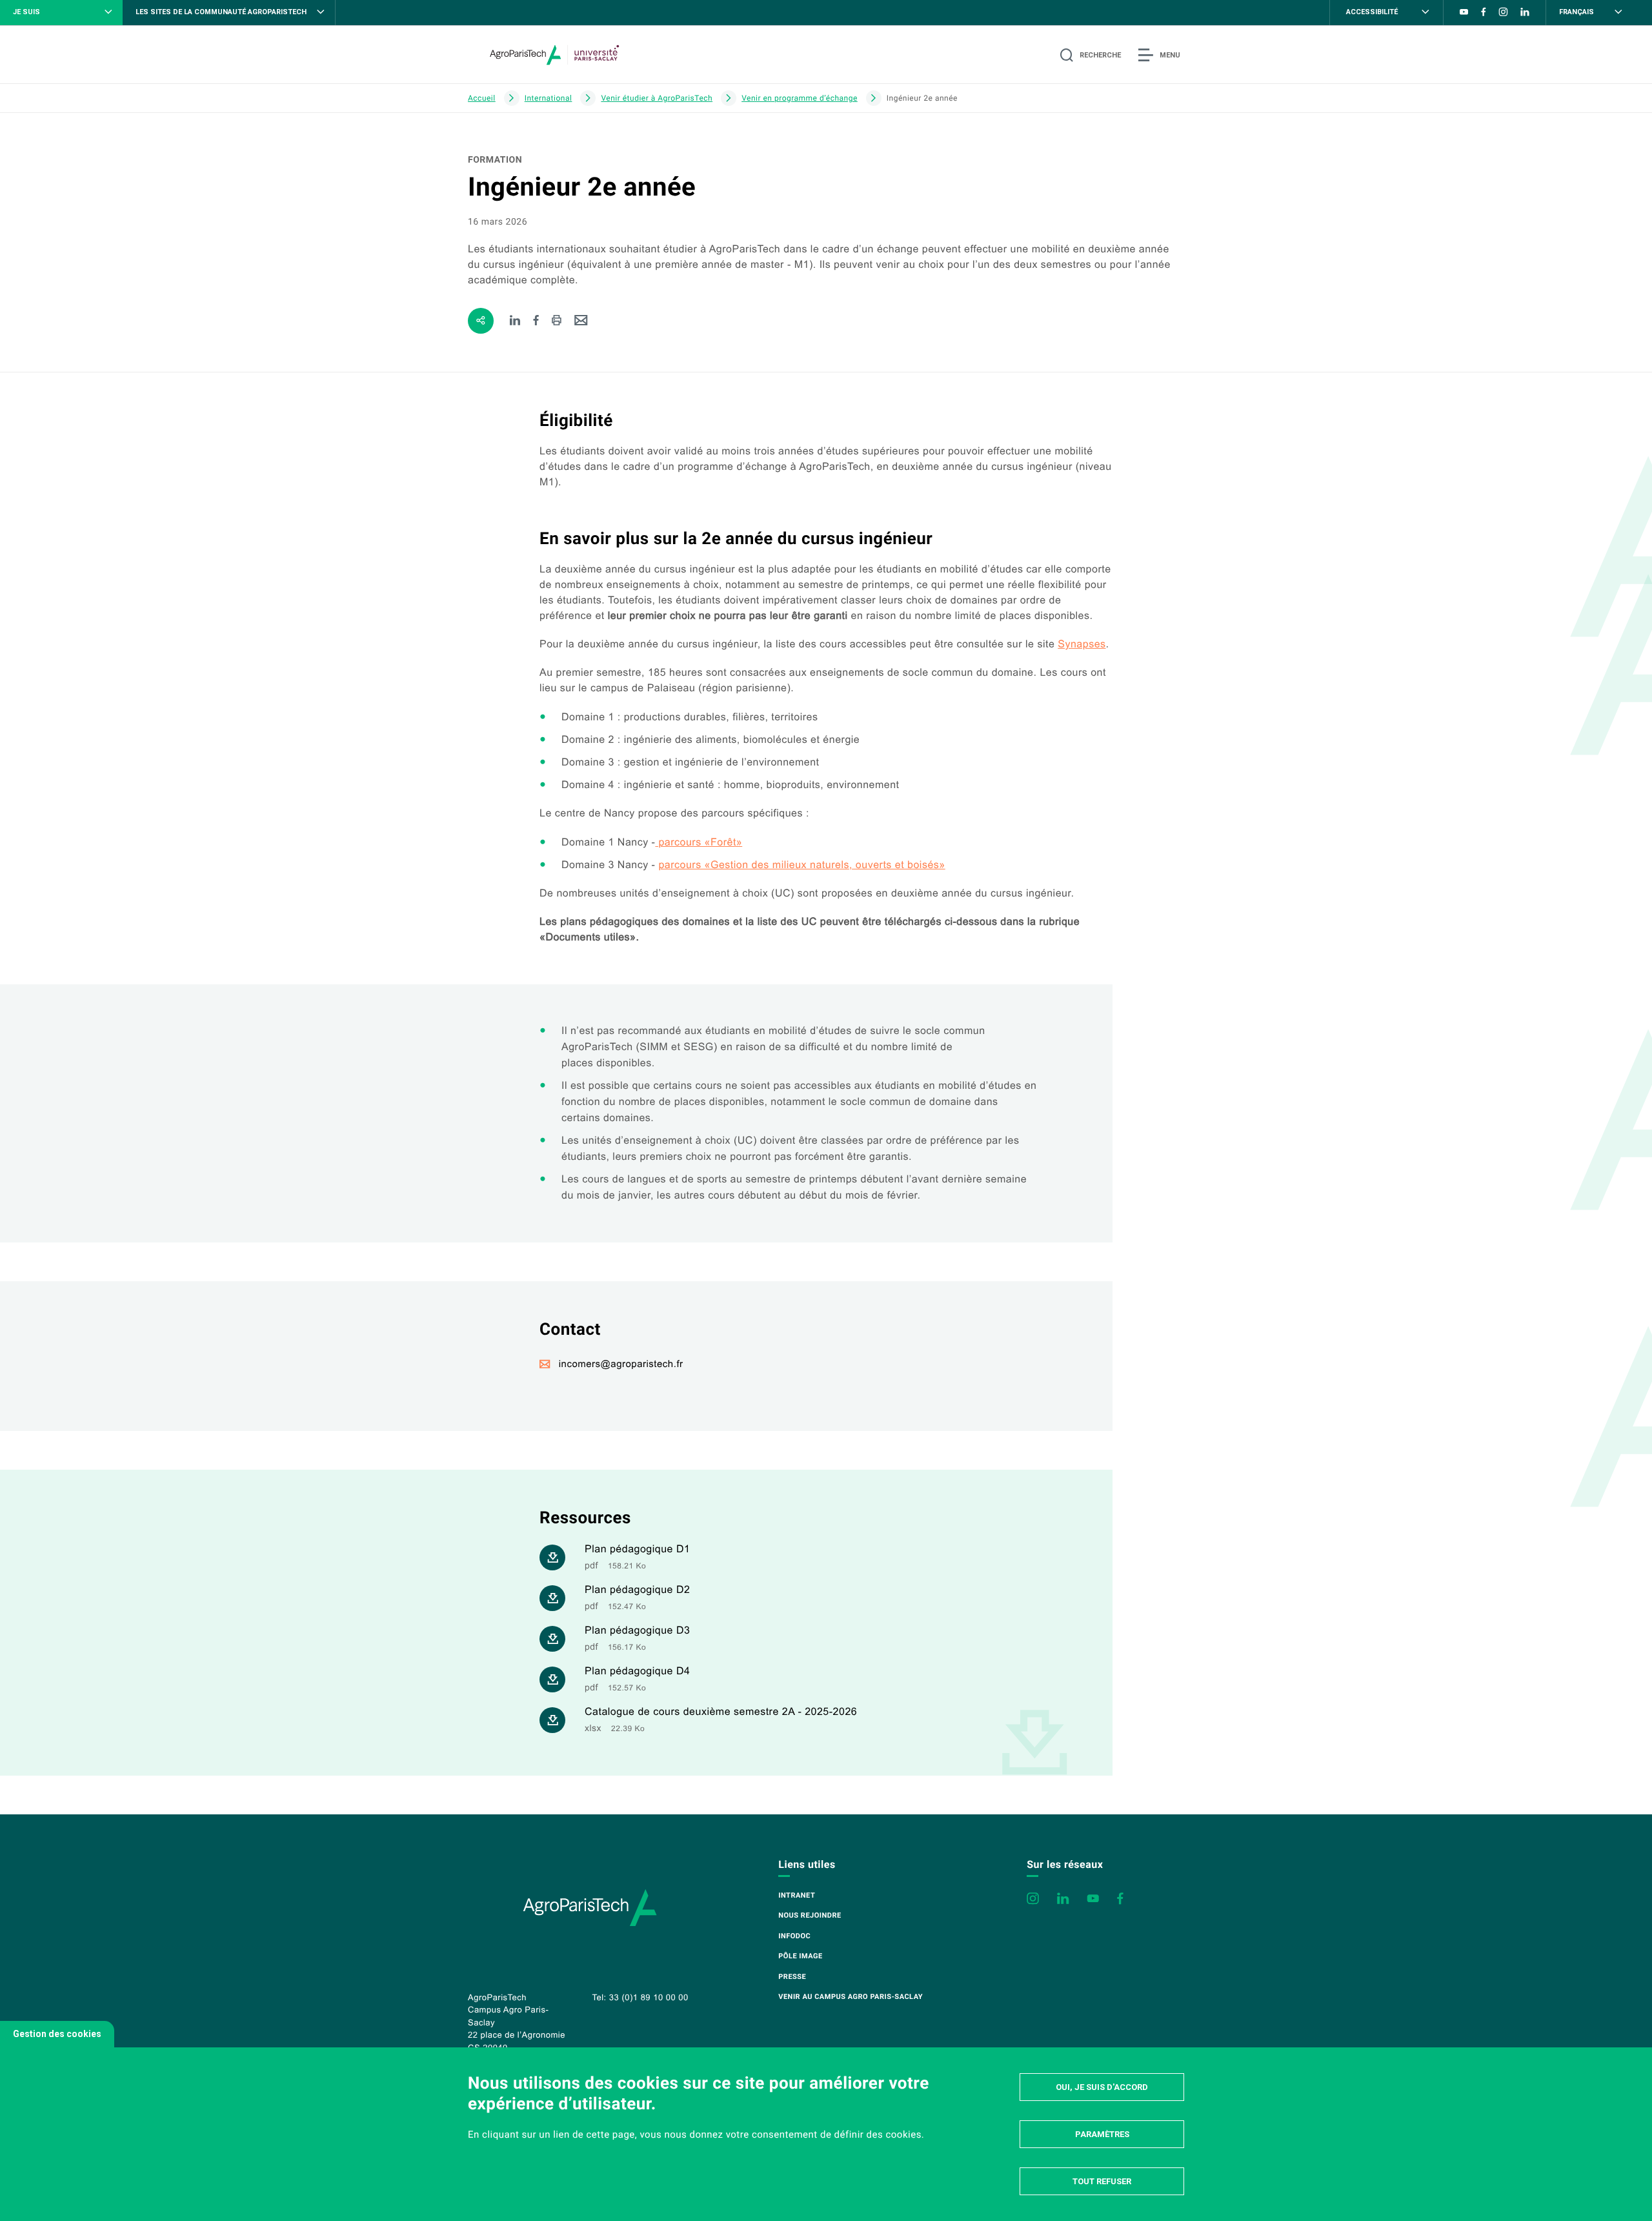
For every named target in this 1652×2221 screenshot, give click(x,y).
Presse (792, 1977)
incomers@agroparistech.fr (621, 1364)
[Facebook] (537, 321)
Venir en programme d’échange (800, 98)
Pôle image (800, 1956)
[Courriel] (581, 321)
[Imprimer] (557, 321)
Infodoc (794, 1936)
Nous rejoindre (810, 1915)
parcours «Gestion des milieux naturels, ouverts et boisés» (801, 865)
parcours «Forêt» (699, 843)
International (549, 98)
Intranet (797, 1895)
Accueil (482, 98)
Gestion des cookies (57, 2034)
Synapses (1082, 644)
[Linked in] (515, 321)
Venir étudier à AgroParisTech (657, 98)
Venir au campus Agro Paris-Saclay (851, 1997)
